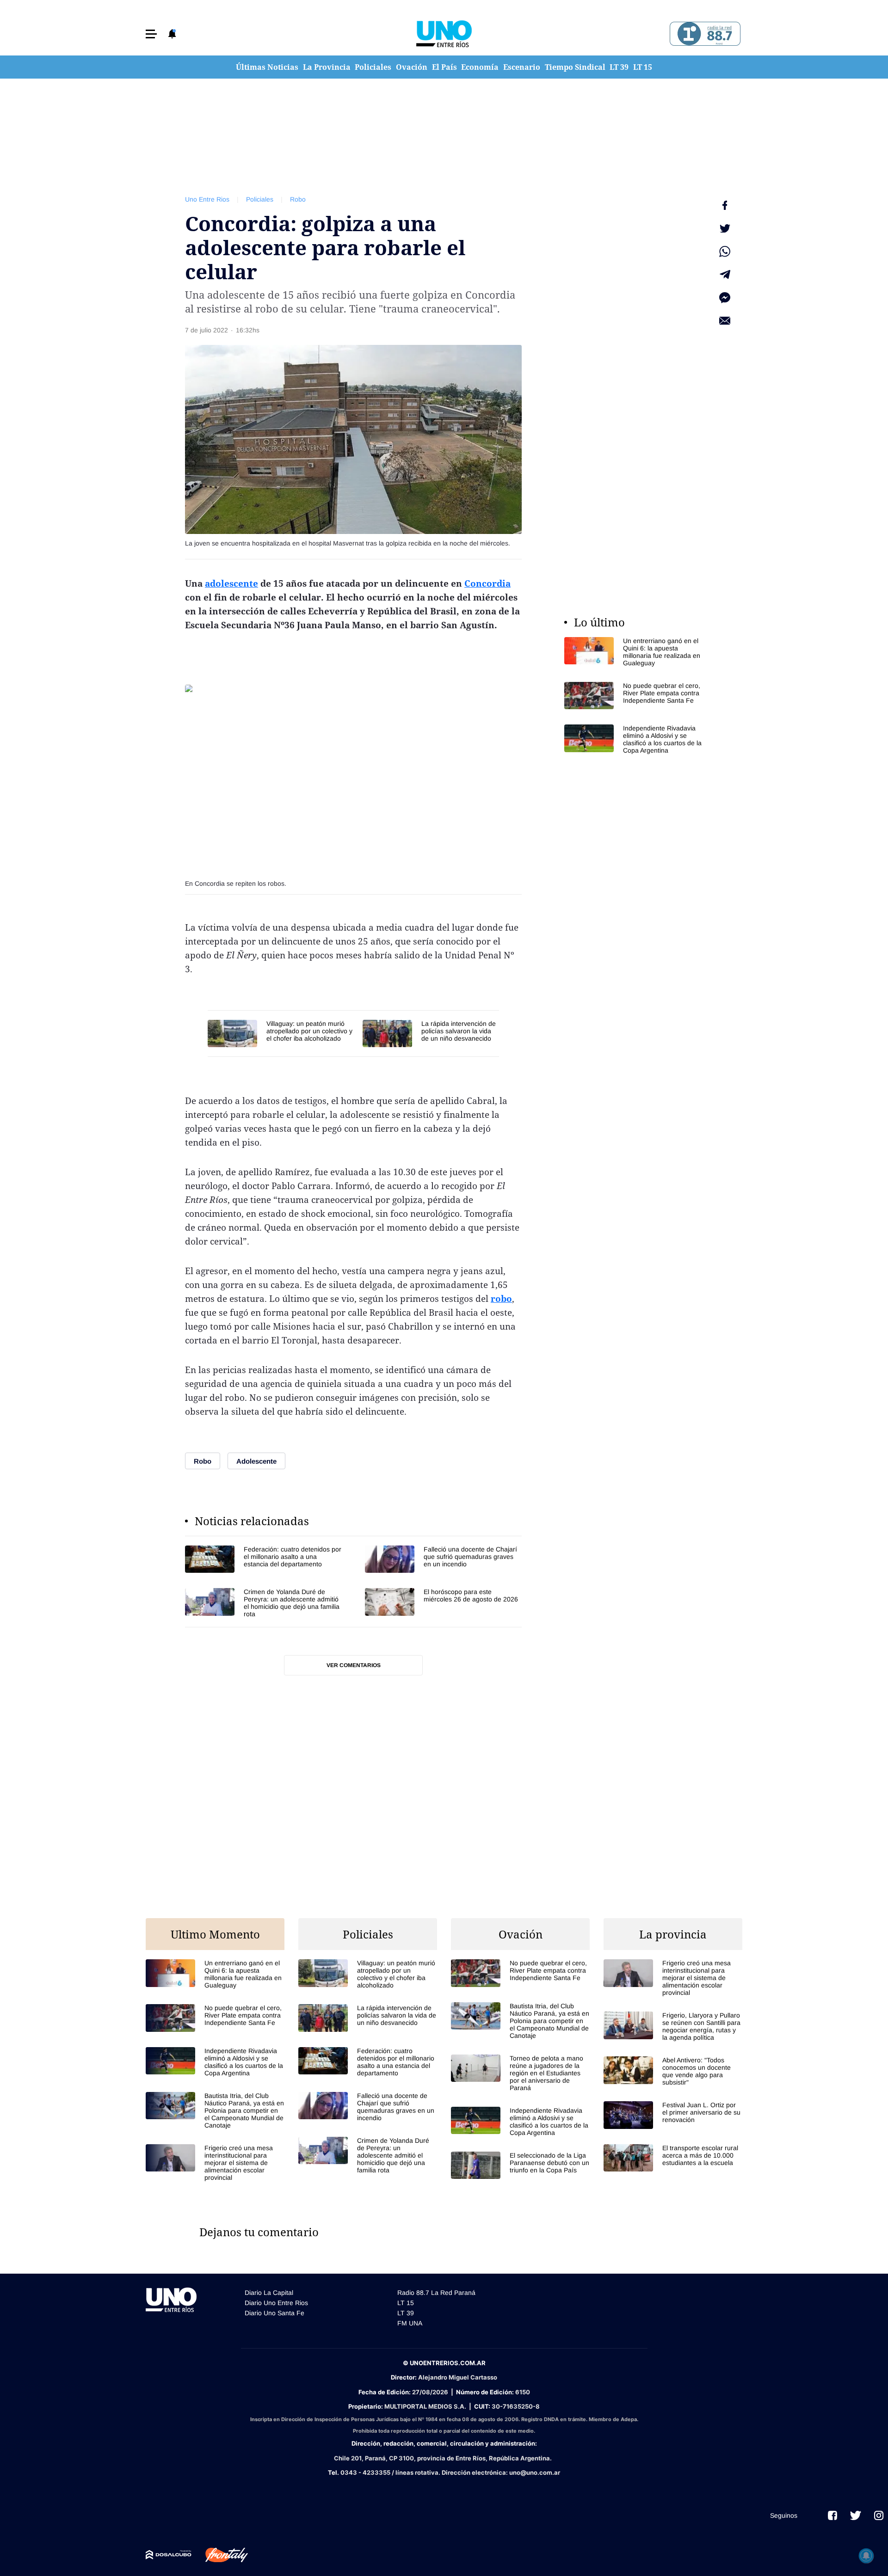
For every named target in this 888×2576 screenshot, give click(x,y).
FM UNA (410, 2323)
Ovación (412, 67)
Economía (480, 67)
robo (501, 1299)
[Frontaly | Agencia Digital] (220, 2555)
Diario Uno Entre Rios (276, 2303)
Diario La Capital (269, 2293)
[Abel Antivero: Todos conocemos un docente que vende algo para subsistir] (673, 2071)
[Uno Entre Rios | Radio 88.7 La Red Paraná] (704, 34)
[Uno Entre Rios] (444, 34)
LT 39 (619, 67)
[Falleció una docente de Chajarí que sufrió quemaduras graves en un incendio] (443, 1559)
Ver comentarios (354, 1665)
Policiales (373, 67)
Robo (298, 199)
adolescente (231, 583)
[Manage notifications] (866, 2556)
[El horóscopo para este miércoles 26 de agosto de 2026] (443, 1603)
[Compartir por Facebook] (725, 205)
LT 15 (643, 67)
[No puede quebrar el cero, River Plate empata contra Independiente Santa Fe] (634, 696)
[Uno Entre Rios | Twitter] (856, 2515)
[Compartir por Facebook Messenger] (725, 298)
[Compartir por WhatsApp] (725, 251)
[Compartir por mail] (725, 321)
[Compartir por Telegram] (725, 275)
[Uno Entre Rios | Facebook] (832, 2515)
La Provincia (327, 67)
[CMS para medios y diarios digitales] (169, 2555)
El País (444, 67)
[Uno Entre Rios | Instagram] (879, 2515)
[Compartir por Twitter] (725, 228)
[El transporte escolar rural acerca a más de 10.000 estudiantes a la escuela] (673, 2158)
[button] (151, 34)
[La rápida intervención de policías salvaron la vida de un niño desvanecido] (431, 1033)
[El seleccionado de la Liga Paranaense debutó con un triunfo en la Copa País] (520, 2165)
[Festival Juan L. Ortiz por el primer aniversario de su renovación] (673, 2115)
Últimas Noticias (267, 67)
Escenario (522, 67)
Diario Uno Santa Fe (274, 2313)
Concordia (487, 583)
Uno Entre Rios (207, 199)
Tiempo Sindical (575, 67)
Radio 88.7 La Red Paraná (436, 2293)
